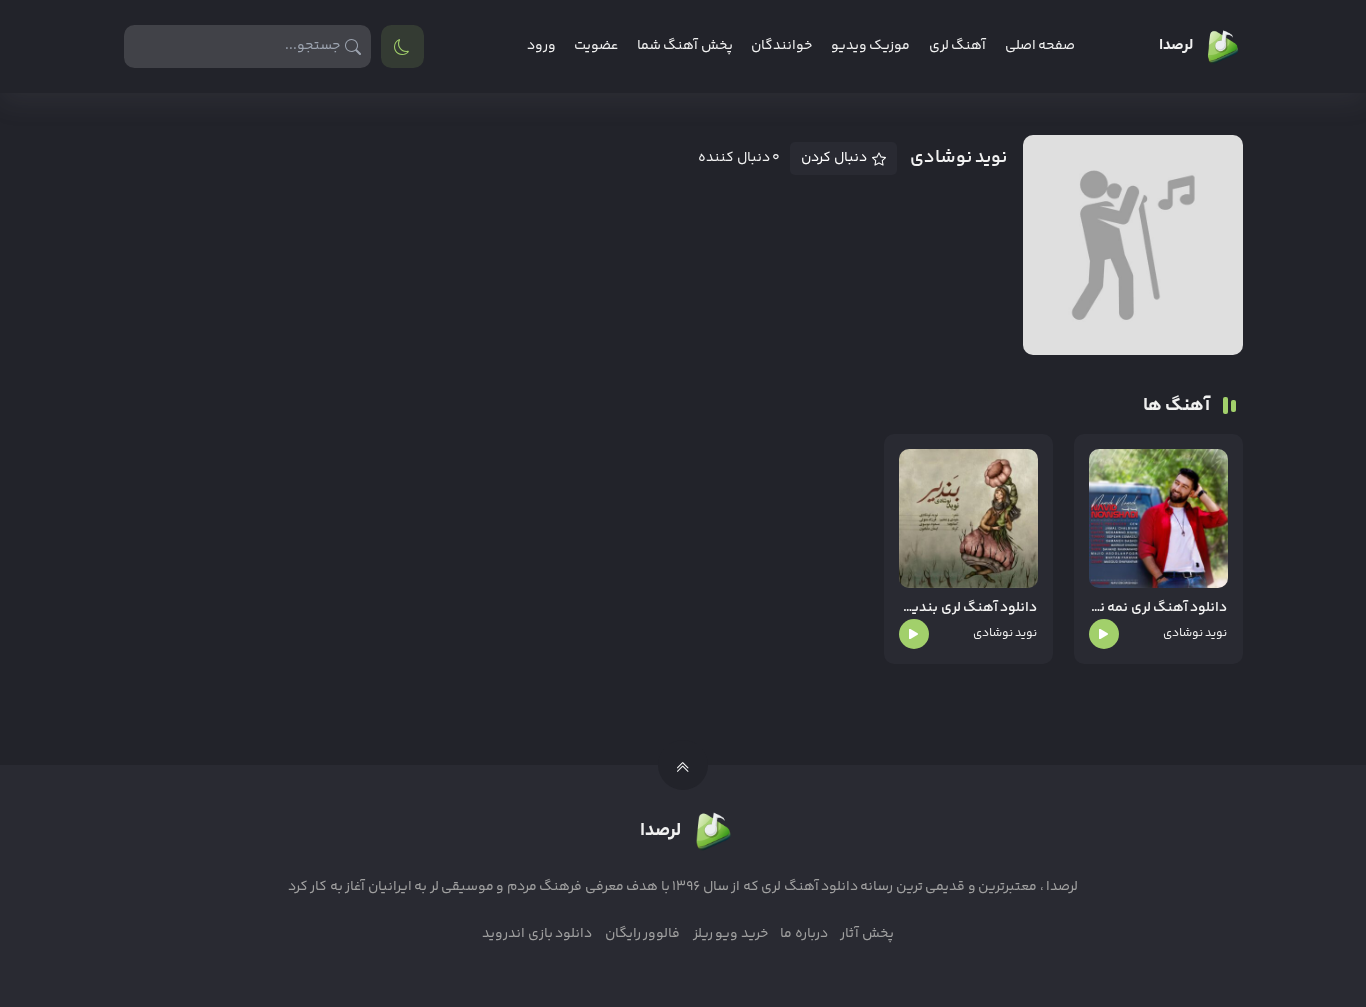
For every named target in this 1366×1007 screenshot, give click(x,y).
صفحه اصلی (1040, 46)
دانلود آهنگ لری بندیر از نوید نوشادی (968, 608)
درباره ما (803, 934)
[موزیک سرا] (402, 46)
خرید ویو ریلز (730, 934)
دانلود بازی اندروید (537, 934)
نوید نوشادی (1195, 633)
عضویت (596, 46)
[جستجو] (353, 46)
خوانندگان (781, 46)
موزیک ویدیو (870, 46)
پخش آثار (866, 934)
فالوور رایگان (642, 934)
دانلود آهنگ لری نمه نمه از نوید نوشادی (1158, 608)
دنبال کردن (834, 158)
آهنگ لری (957, 46)
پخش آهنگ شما (685, 46)
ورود (541, 46)
